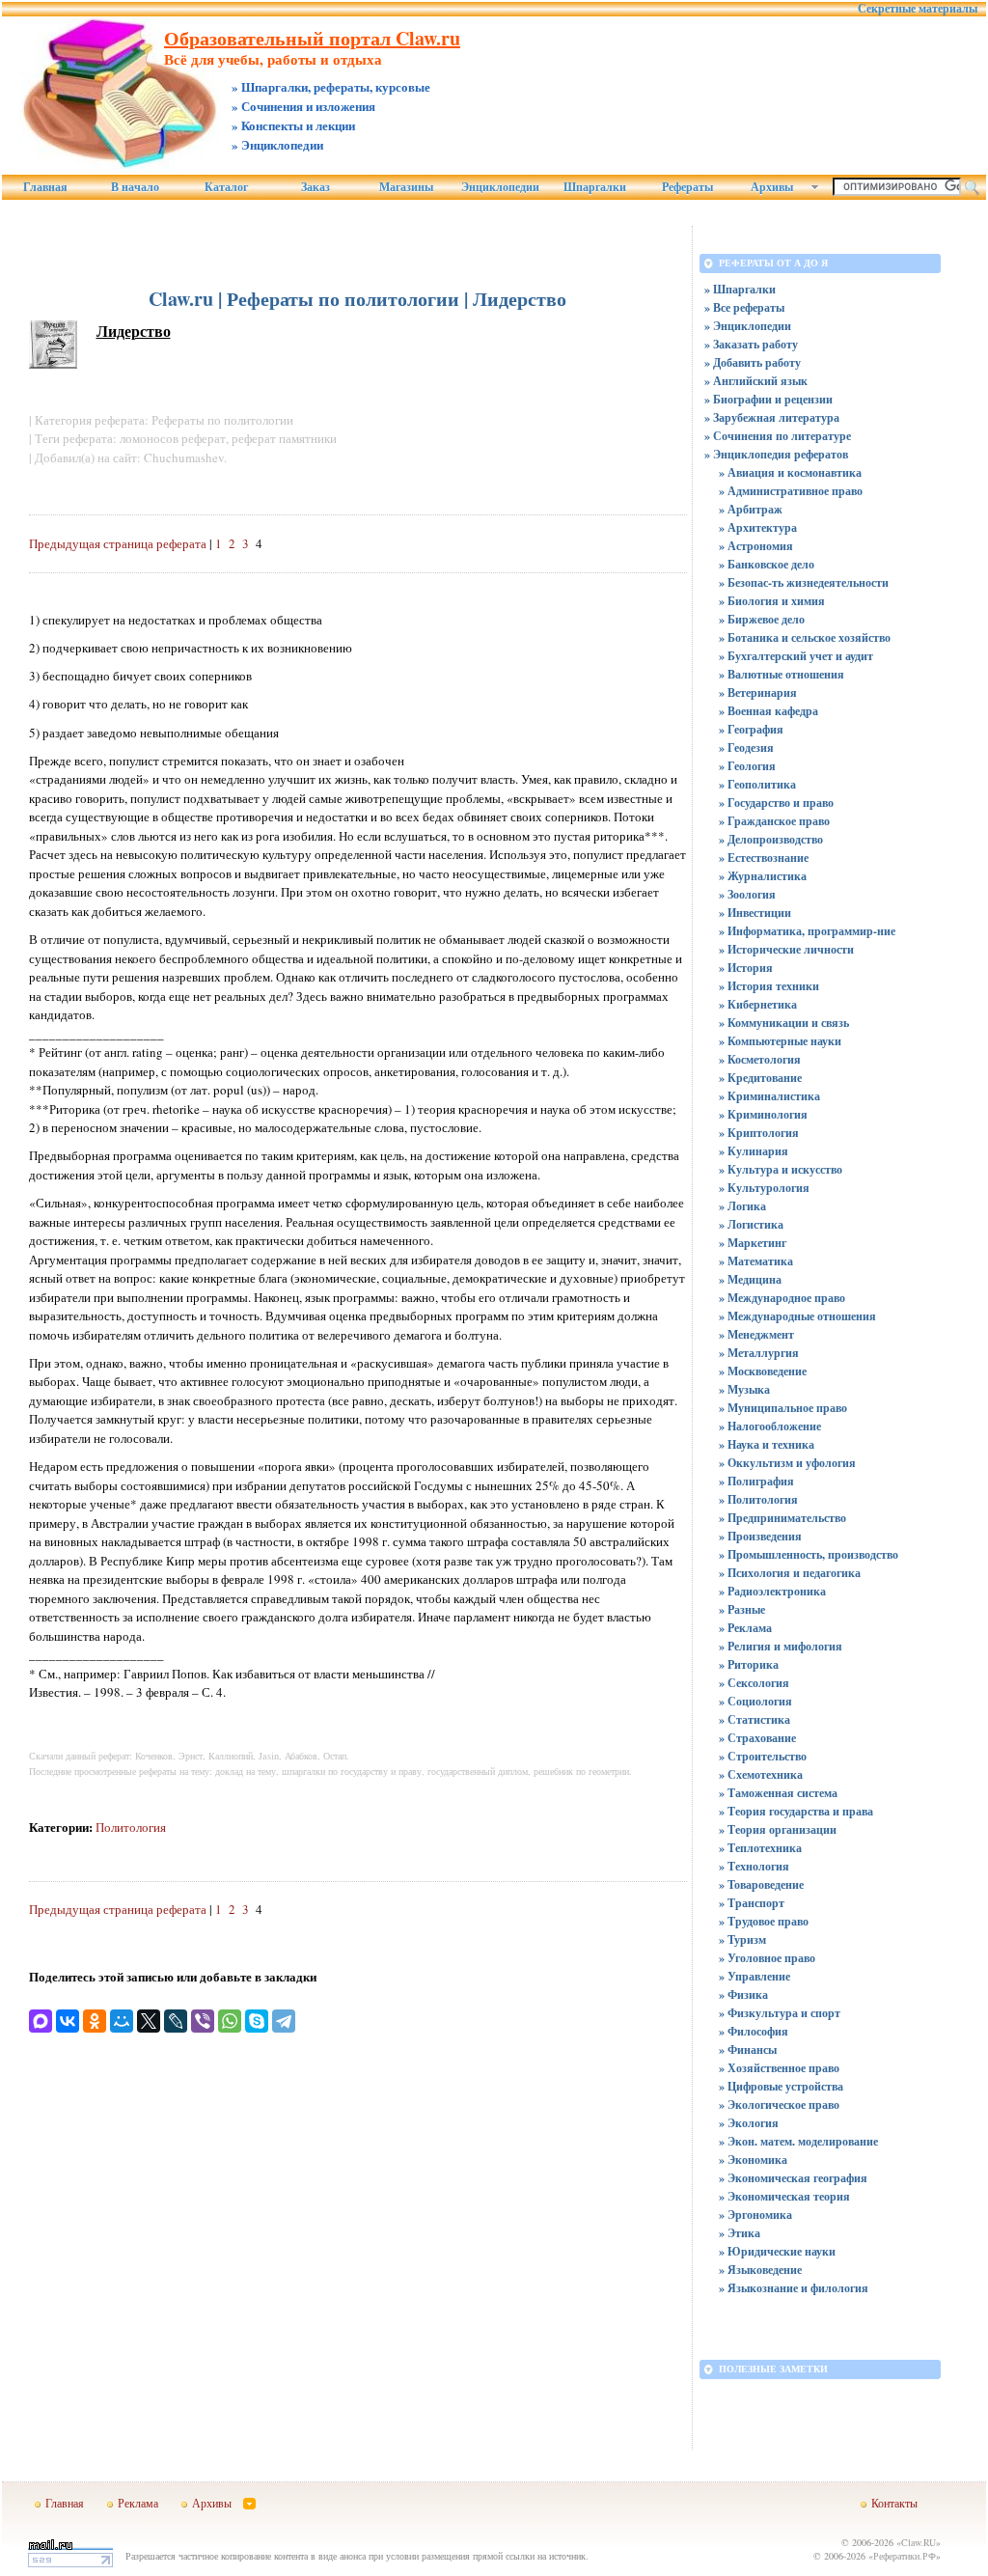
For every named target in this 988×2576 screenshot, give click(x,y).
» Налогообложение (770, 1426)
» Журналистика (763, 876)
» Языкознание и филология (794, 2288)
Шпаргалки (595, 187)
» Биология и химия (772, 601)
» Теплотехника (760, 1848)
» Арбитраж (751, 509)
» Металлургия (759, 1353)
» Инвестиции (755, 913)
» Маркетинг (753, 1243)
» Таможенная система (778, 1793)
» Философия (754, 2031)
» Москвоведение (763, 1371)
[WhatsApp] (230, 2021)
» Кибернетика (758, 1004)
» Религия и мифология (781, 1646)
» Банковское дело (767, 564)
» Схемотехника (761, 1774)
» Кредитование (760, 1078)
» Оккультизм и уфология (787, 1463)
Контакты (894, 2503)
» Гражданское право (774, 821)
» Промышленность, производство (809, 1554)
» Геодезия (746, 748)
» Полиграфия (756, 1481)
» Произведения (760, 1536)
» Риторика (749, 1664)
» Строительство (763, 1756)
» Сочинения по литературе (778, 436)
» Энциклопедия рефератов (776, 454)
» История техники (769, 986)
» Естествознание (764, 858)
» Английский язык (756, 381)
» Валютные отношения (782, 674)
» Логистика (751, 1224)
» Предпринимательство (782, 1518)
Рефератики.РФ (905, 2556)
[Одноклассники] (95, 2021)
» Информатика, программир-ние (807, 931)
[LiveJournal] (176, 2021)
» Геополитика (757, 784)
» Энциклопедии (748, 326)
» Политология (758, 1499)
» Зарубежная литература (772, 417)
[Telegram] (284, 2021)
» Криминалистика (769, 1096)
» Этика (740, 2233)
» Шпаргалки (740, 289)
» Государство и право (776, 803)
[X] (149, 2021)
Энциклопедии (500, 187)
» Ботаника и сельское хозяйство (805, 637)
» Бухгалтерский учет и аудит (796, 656)
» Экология (749, 2123)
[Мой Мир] (122, 2021)
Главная (45, 187)
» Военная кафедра (768, 711)
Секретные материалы (918, 9)
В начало (135, 187)
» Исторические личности (786, 949)
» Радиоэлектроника (772, 1591)
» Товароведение (761, 1884)
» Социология (755, 1701)
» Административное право (791, 491)
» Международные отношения (797, 1316)
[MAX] (41, 2021)
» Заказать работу (751, 344)
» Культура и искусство (781, 1169)
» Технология (754, 1866)
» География (751, 729)
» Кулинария (754, 1151)
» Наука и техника (767, 1444)
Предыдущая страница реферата (118, 543)
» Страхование (757, 1738)
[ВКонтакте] (68, 2021)
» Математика (756, 1261)
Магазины (406, 187)
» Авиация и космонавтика (790, 472)
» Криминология (763, 1114)
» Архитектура (758, 527)
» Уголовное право (767, 1958)
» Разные (742, 1609)
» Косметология (760, 1059)
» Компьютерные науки (780, 1041)
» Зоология (747, 894)
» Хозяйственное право (779, 2068)
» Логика (742, 1206)
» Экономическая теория (784, 2196)
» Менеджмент (756, 1334)
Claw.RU (919, 2542)
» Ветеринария (758, 692)
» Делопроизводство (771, 839)
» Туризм (742, 1939)
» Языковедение (760, 2270)
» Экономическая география (793, 2178)
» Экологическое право (779, 2105)
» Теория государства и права (796, 1811)
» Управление (755, 1976)
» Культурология (764, 1188)
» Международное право (782, 1298)
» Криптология (759, 1133)
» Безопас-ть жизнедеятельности (804, 582)
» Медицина (750, 1279)
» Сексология (754, 1683)
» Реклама (745, 1628)
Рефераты (687, 187)
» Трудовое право (764, 1921)
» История (746, 968)
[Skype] (257, 2021)
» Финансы (748, 2050)
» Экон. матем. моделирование (798, 2141)
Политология (131, 1827)
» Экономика (753, 2160)
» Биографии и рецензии (768, 399)
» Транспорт (752, 1903)
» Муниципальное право (783, 1408)
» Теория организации (778, 1829)
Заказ (316, 187)
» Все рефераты (744, 307)
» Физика (743, 1994)
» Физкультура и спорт (780, 2013)
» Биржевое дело (762, 619)
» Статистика (755, 1719)
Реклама (138, 2503)
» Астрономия (756, 546)
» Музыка (744, 1389)
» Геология (747, 766)
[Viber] (203, 2021)
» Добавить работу (753, 362)
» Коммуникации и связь (784, 1023)
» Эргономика (755, 2215)
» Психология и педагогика (790, 1573)
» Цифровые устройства (781, 2086)
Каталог (226, 187)
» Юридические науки (777, 2251)
